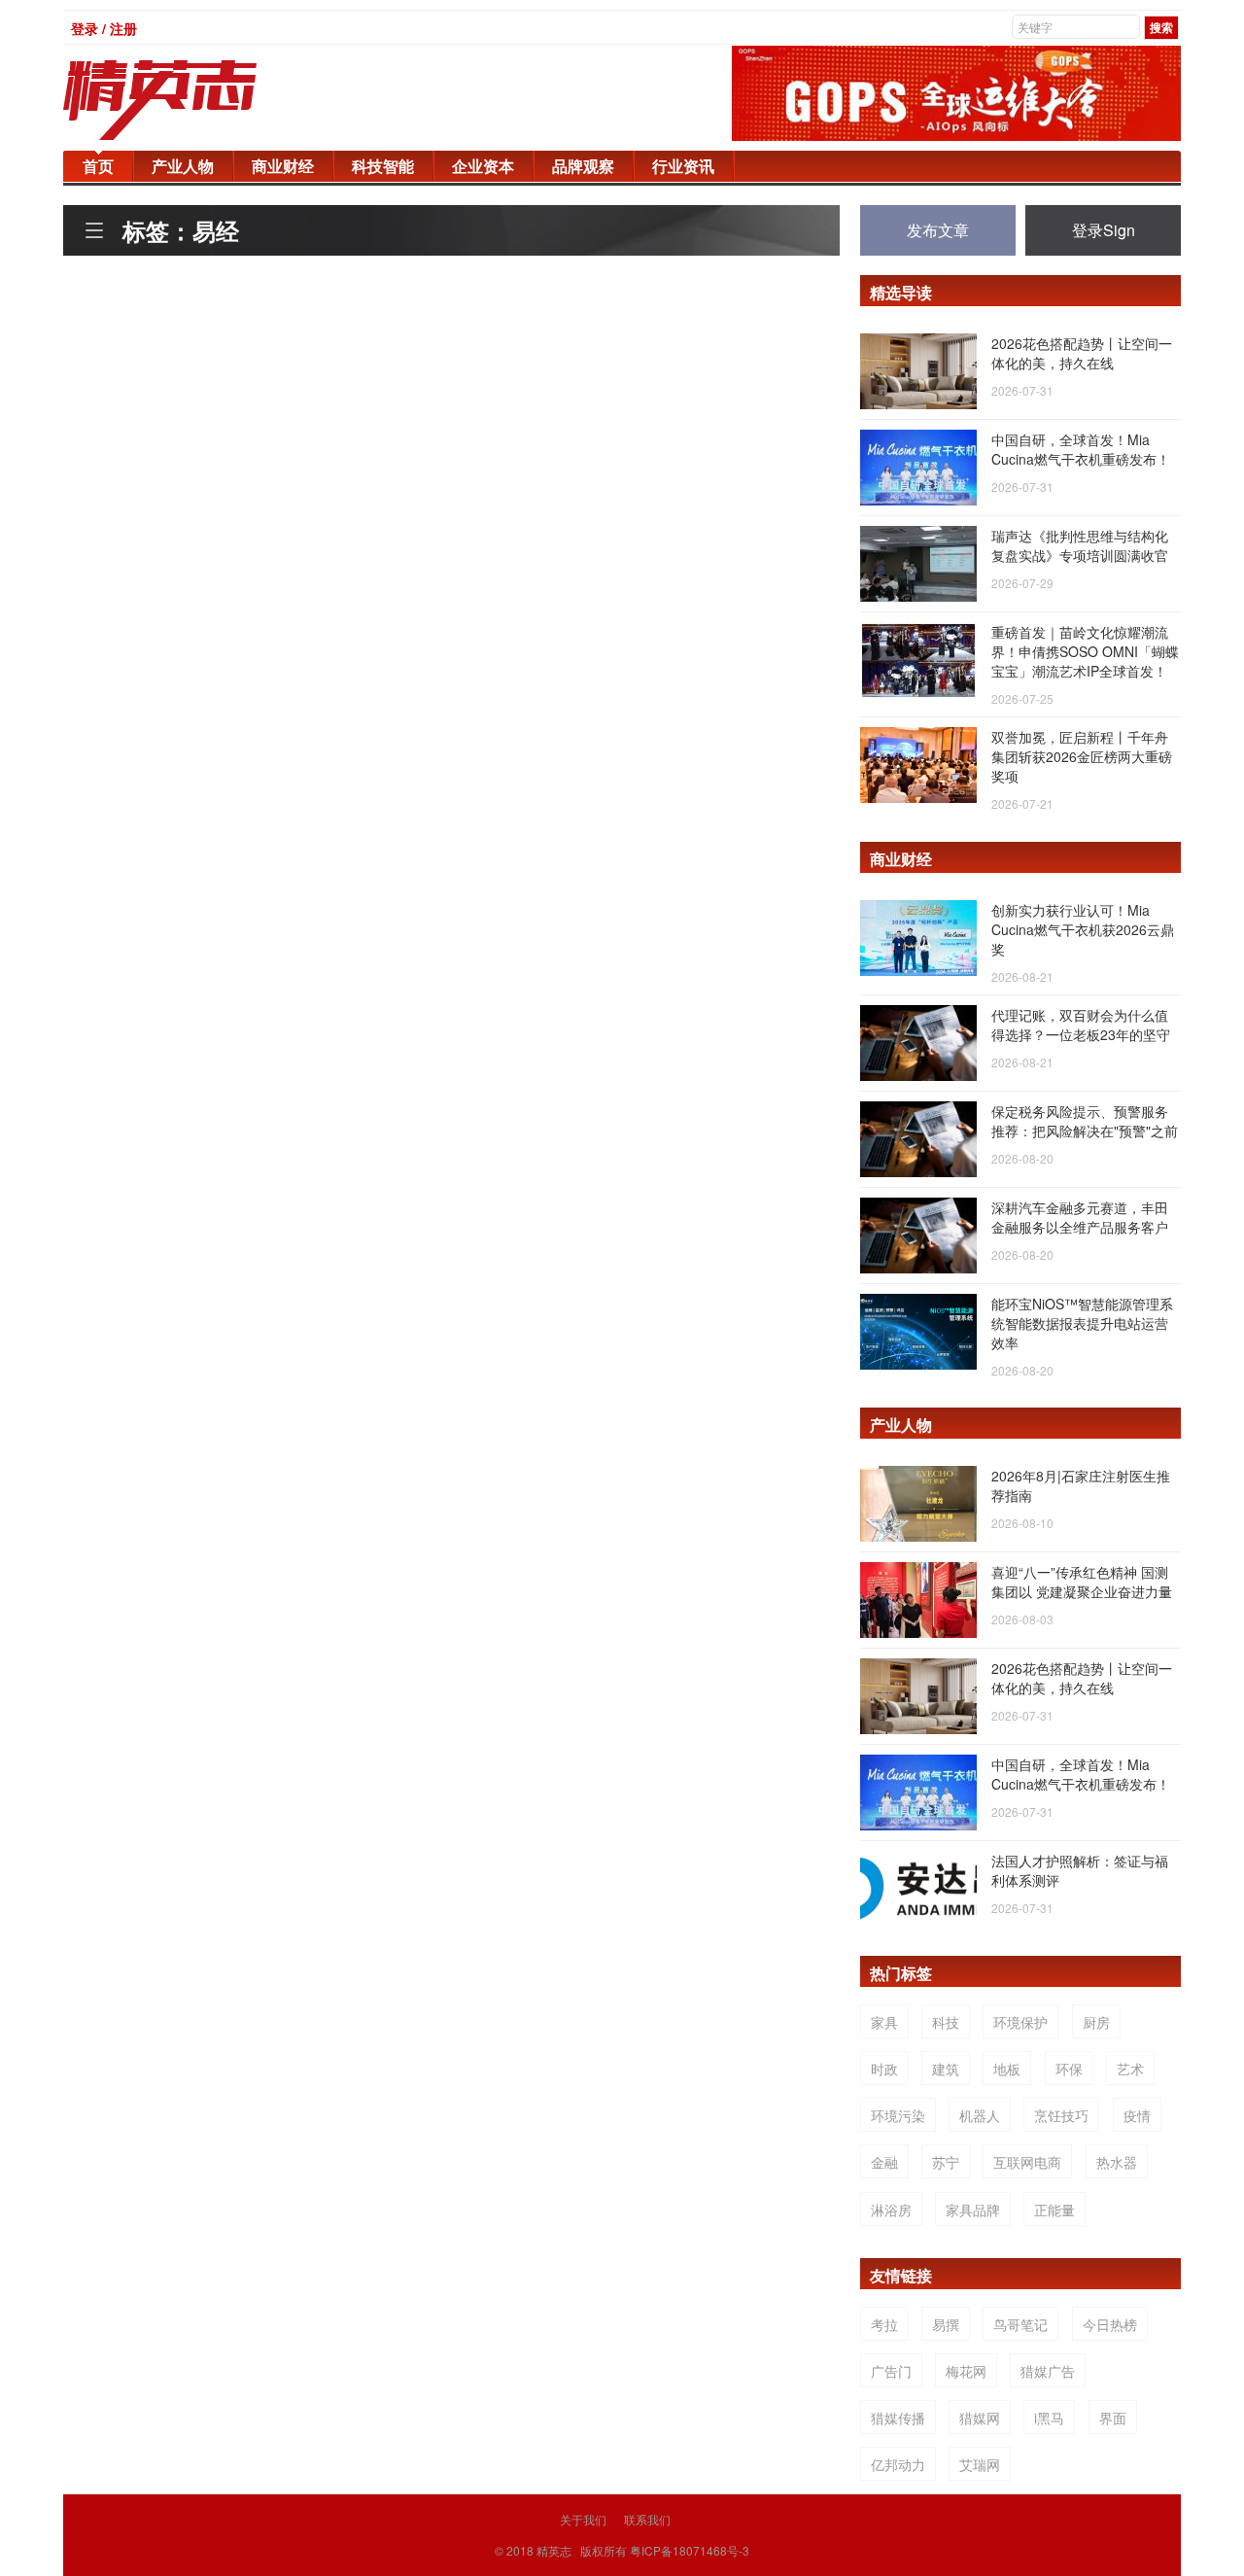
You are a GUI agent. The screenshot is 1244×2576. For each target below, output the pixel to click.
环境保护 (1020, 2022)
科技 (946, 2022)
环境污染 (898, 2115)
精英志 (554, 2550)
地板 (1007, 2069)
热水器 (1117, 2162)
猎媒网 (980, 2418)
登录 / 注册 (104, 28)
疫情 (1137, 2115)
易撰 (946, 2324)
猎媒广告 (1048, 2371)
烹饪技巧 (1061, 2115)
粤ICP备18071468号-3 (690, 2550)
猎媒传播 (898, 2418)
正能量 (1054, 2210)
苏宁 (946, 2162)
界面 (1113, 2418)
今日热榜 (1110, 2324)
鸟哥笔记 (1020, 2324)
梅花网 (966, 2371)
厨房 (1096, 2022)
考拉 (884, 2324)
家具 (884, 2022)
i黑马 (1049, 2418)
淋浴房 (891, 2210)
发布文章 (938, 230)
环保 (1069, 2069)
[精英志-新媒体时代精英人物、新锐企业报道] (199, 100)
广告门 (891, 2371)
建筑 (946, 2069)
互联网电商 (1027, 2162)
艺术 (1130, 2069)
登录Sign (1104, 230)
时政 (884, 2069)
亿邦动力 (898, 2464)
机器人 (980, 2115)
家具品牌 (973, 2210)
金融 (884, 2162)
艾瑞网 (980, 2464)
